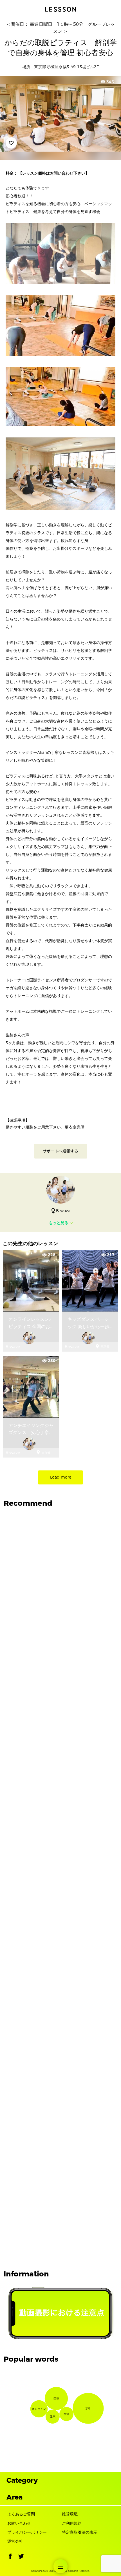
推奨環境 (70, 2514)
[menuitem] (60, 2566)
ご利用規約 (72, 2523)
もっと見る (59, 1223)
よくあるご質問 (21, 2514)
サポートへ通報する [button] (60, 1151)
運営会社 (15, 2541)
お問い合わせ (19, 2523)
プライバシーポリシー (27, 2532)
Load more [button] (61, 1477)
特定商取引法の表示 (80, 2532)
